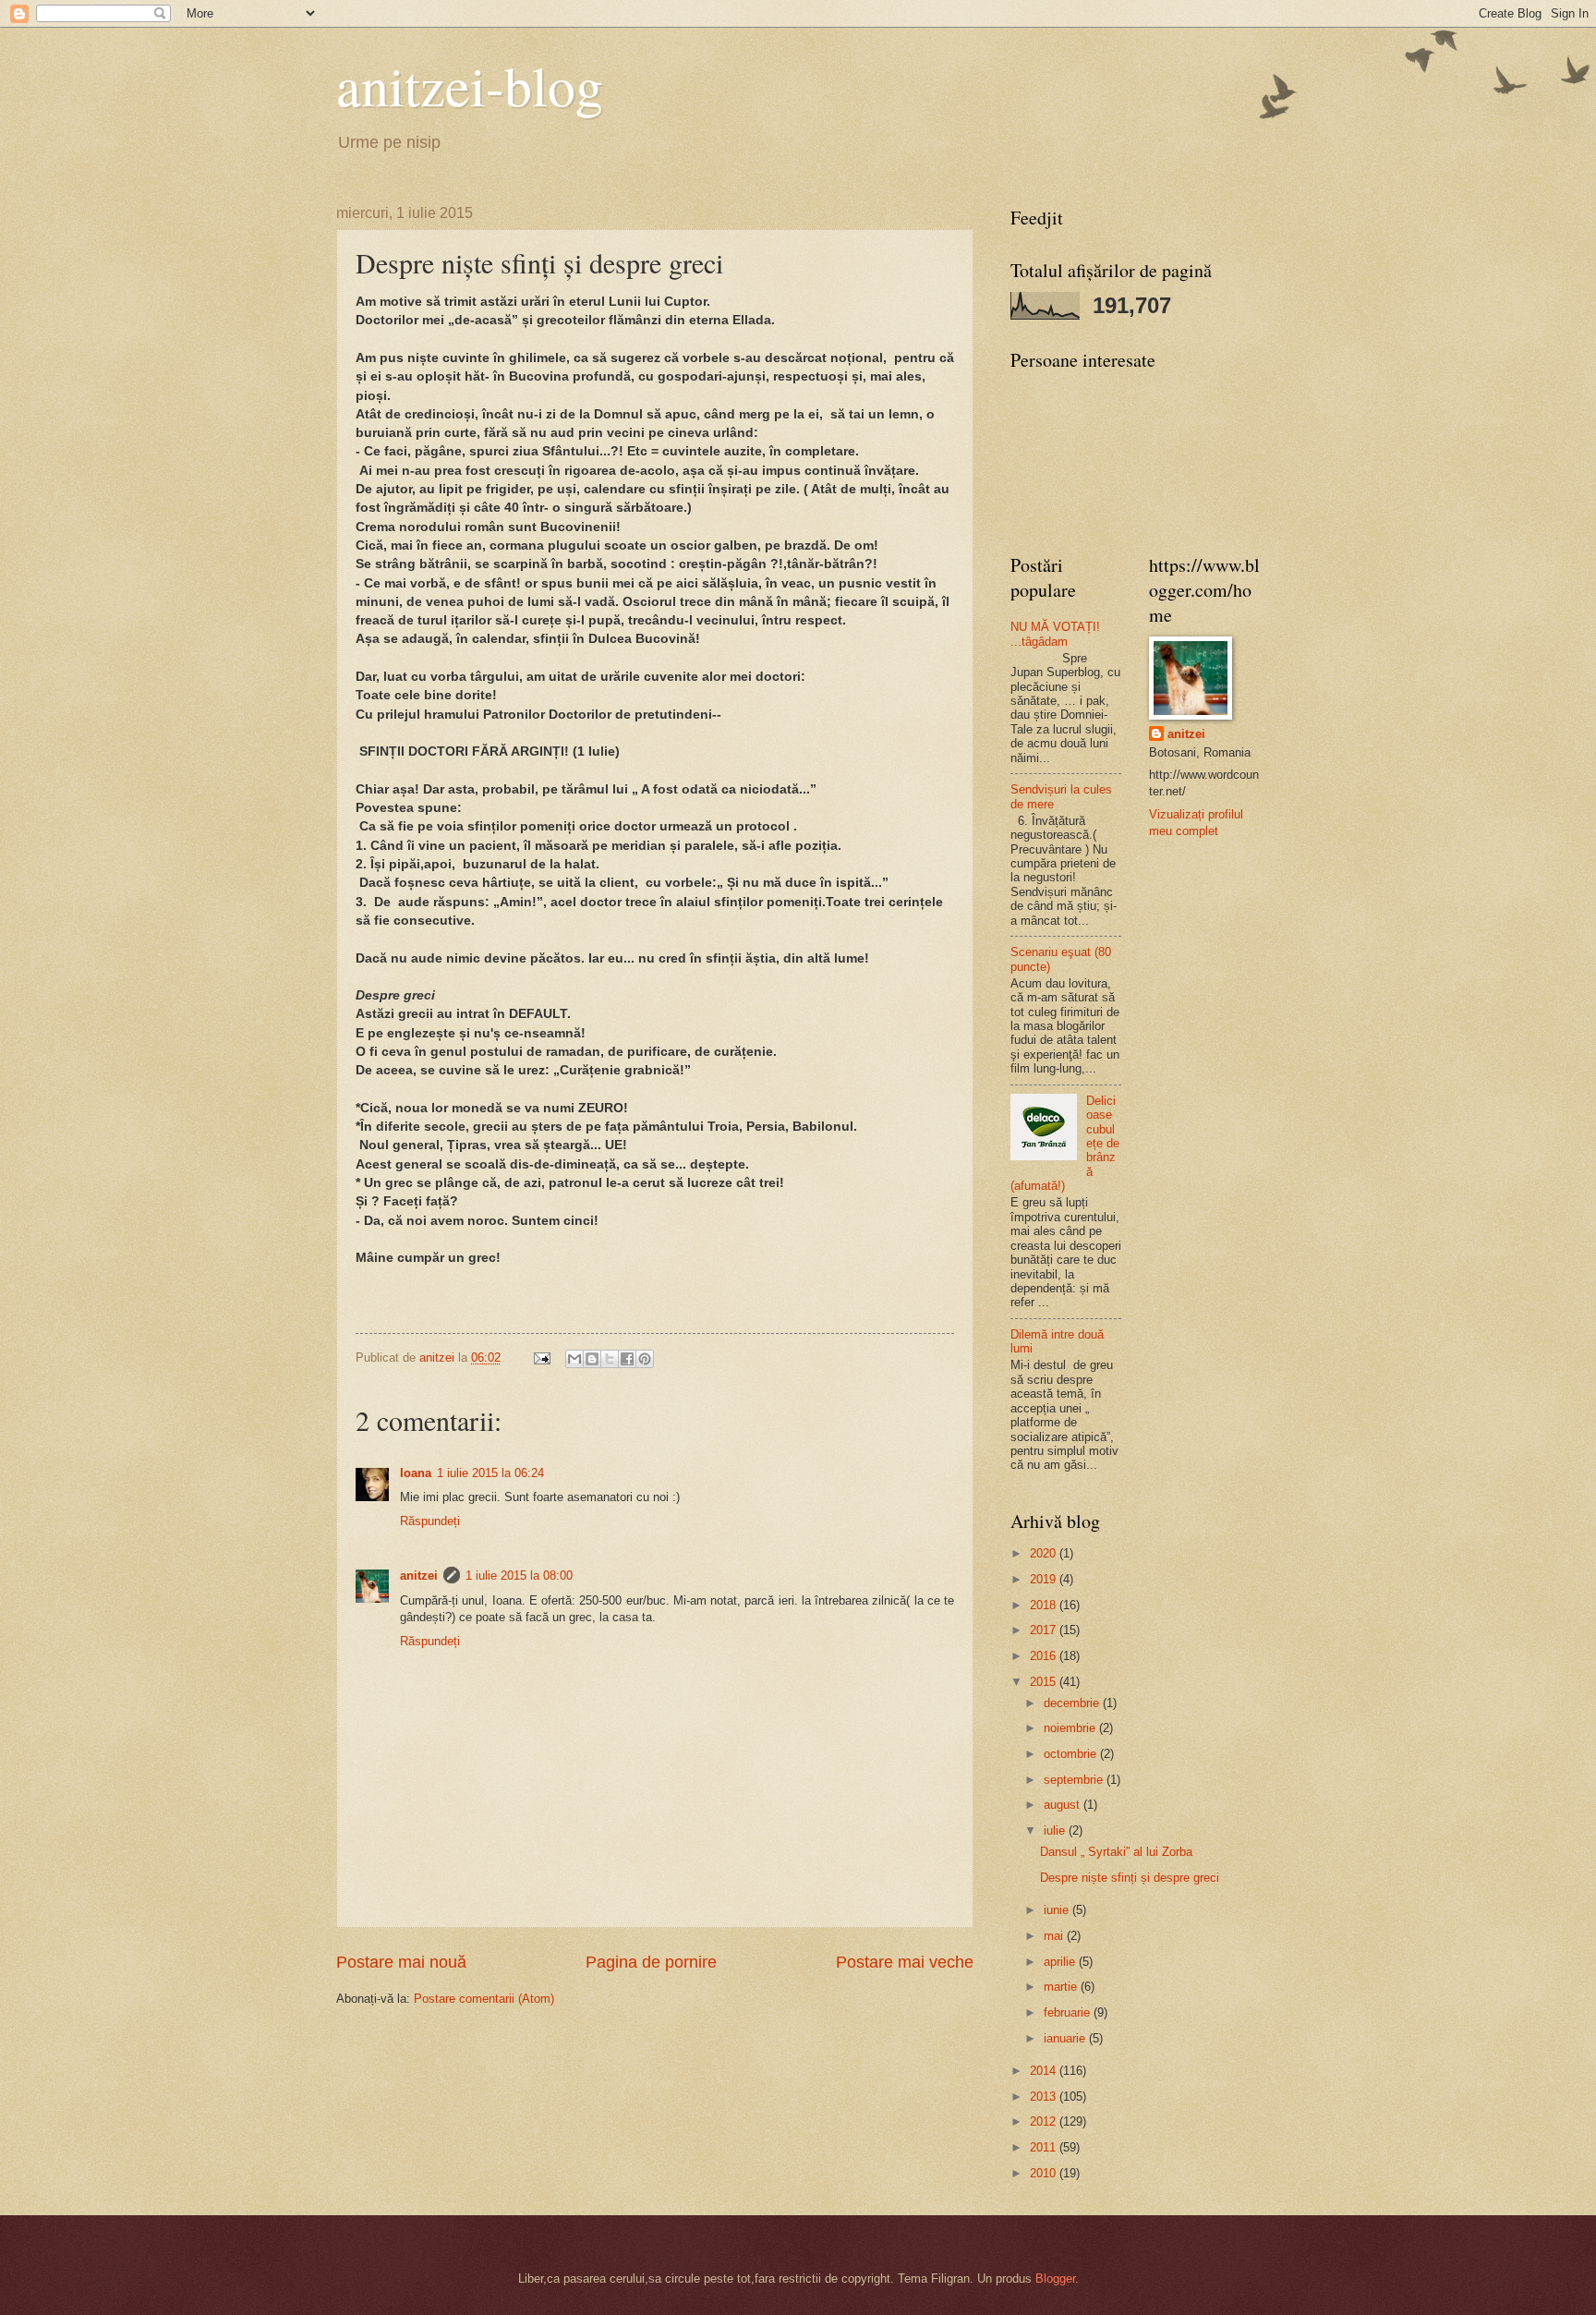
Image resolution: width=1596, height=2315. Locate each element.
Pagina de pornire (651, 1962)
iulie (1056, 1830)
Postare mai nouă (401, 1962)
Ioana (416, 1473)
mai (1055, 1936)
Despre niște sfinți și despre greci (1130, 1878)
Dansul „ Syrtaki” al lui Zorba (1116, 1852)
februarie (1069, 2012)
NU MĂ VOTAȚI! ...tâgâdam (1055, 634)
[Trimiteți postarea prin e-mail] (541, 1357)
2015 (1045, 1682)
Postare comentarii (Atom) (484, 1999)
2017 (1045, 1630)
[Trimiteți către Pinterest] (645, 1359)
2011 (1045, 2147)
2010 (1045, 2173)
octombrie (1072, 1754)
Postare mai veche (905, 1962)
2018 (1045, 1605)
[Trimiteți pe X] (610, 1359)
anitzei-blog (470, 85)
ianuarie (1066, 2038)
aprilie (1061, 1962)
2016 (1045, 1656)
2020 (1045, 1553)
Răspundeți (430, 1521)
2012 (1045, 2121)
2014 (1045, 2071)
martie (1062, 1987)
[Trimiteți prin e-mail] (574, 1359)
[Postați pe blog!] (592, 1359)
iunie (1058, 1910)
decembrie (1073, 1703)
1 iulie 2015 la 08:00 (519, 1576)
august (1064, 1805)
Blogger (1055, 2279)
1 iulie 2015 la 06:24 (490, 1473)
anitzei (419, 1576)
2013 (1045, 2097)
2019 (1045, 1579)
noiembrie (1071, 1728)
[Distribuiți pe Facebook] (627, 1359)
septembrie (1075, 1780)
